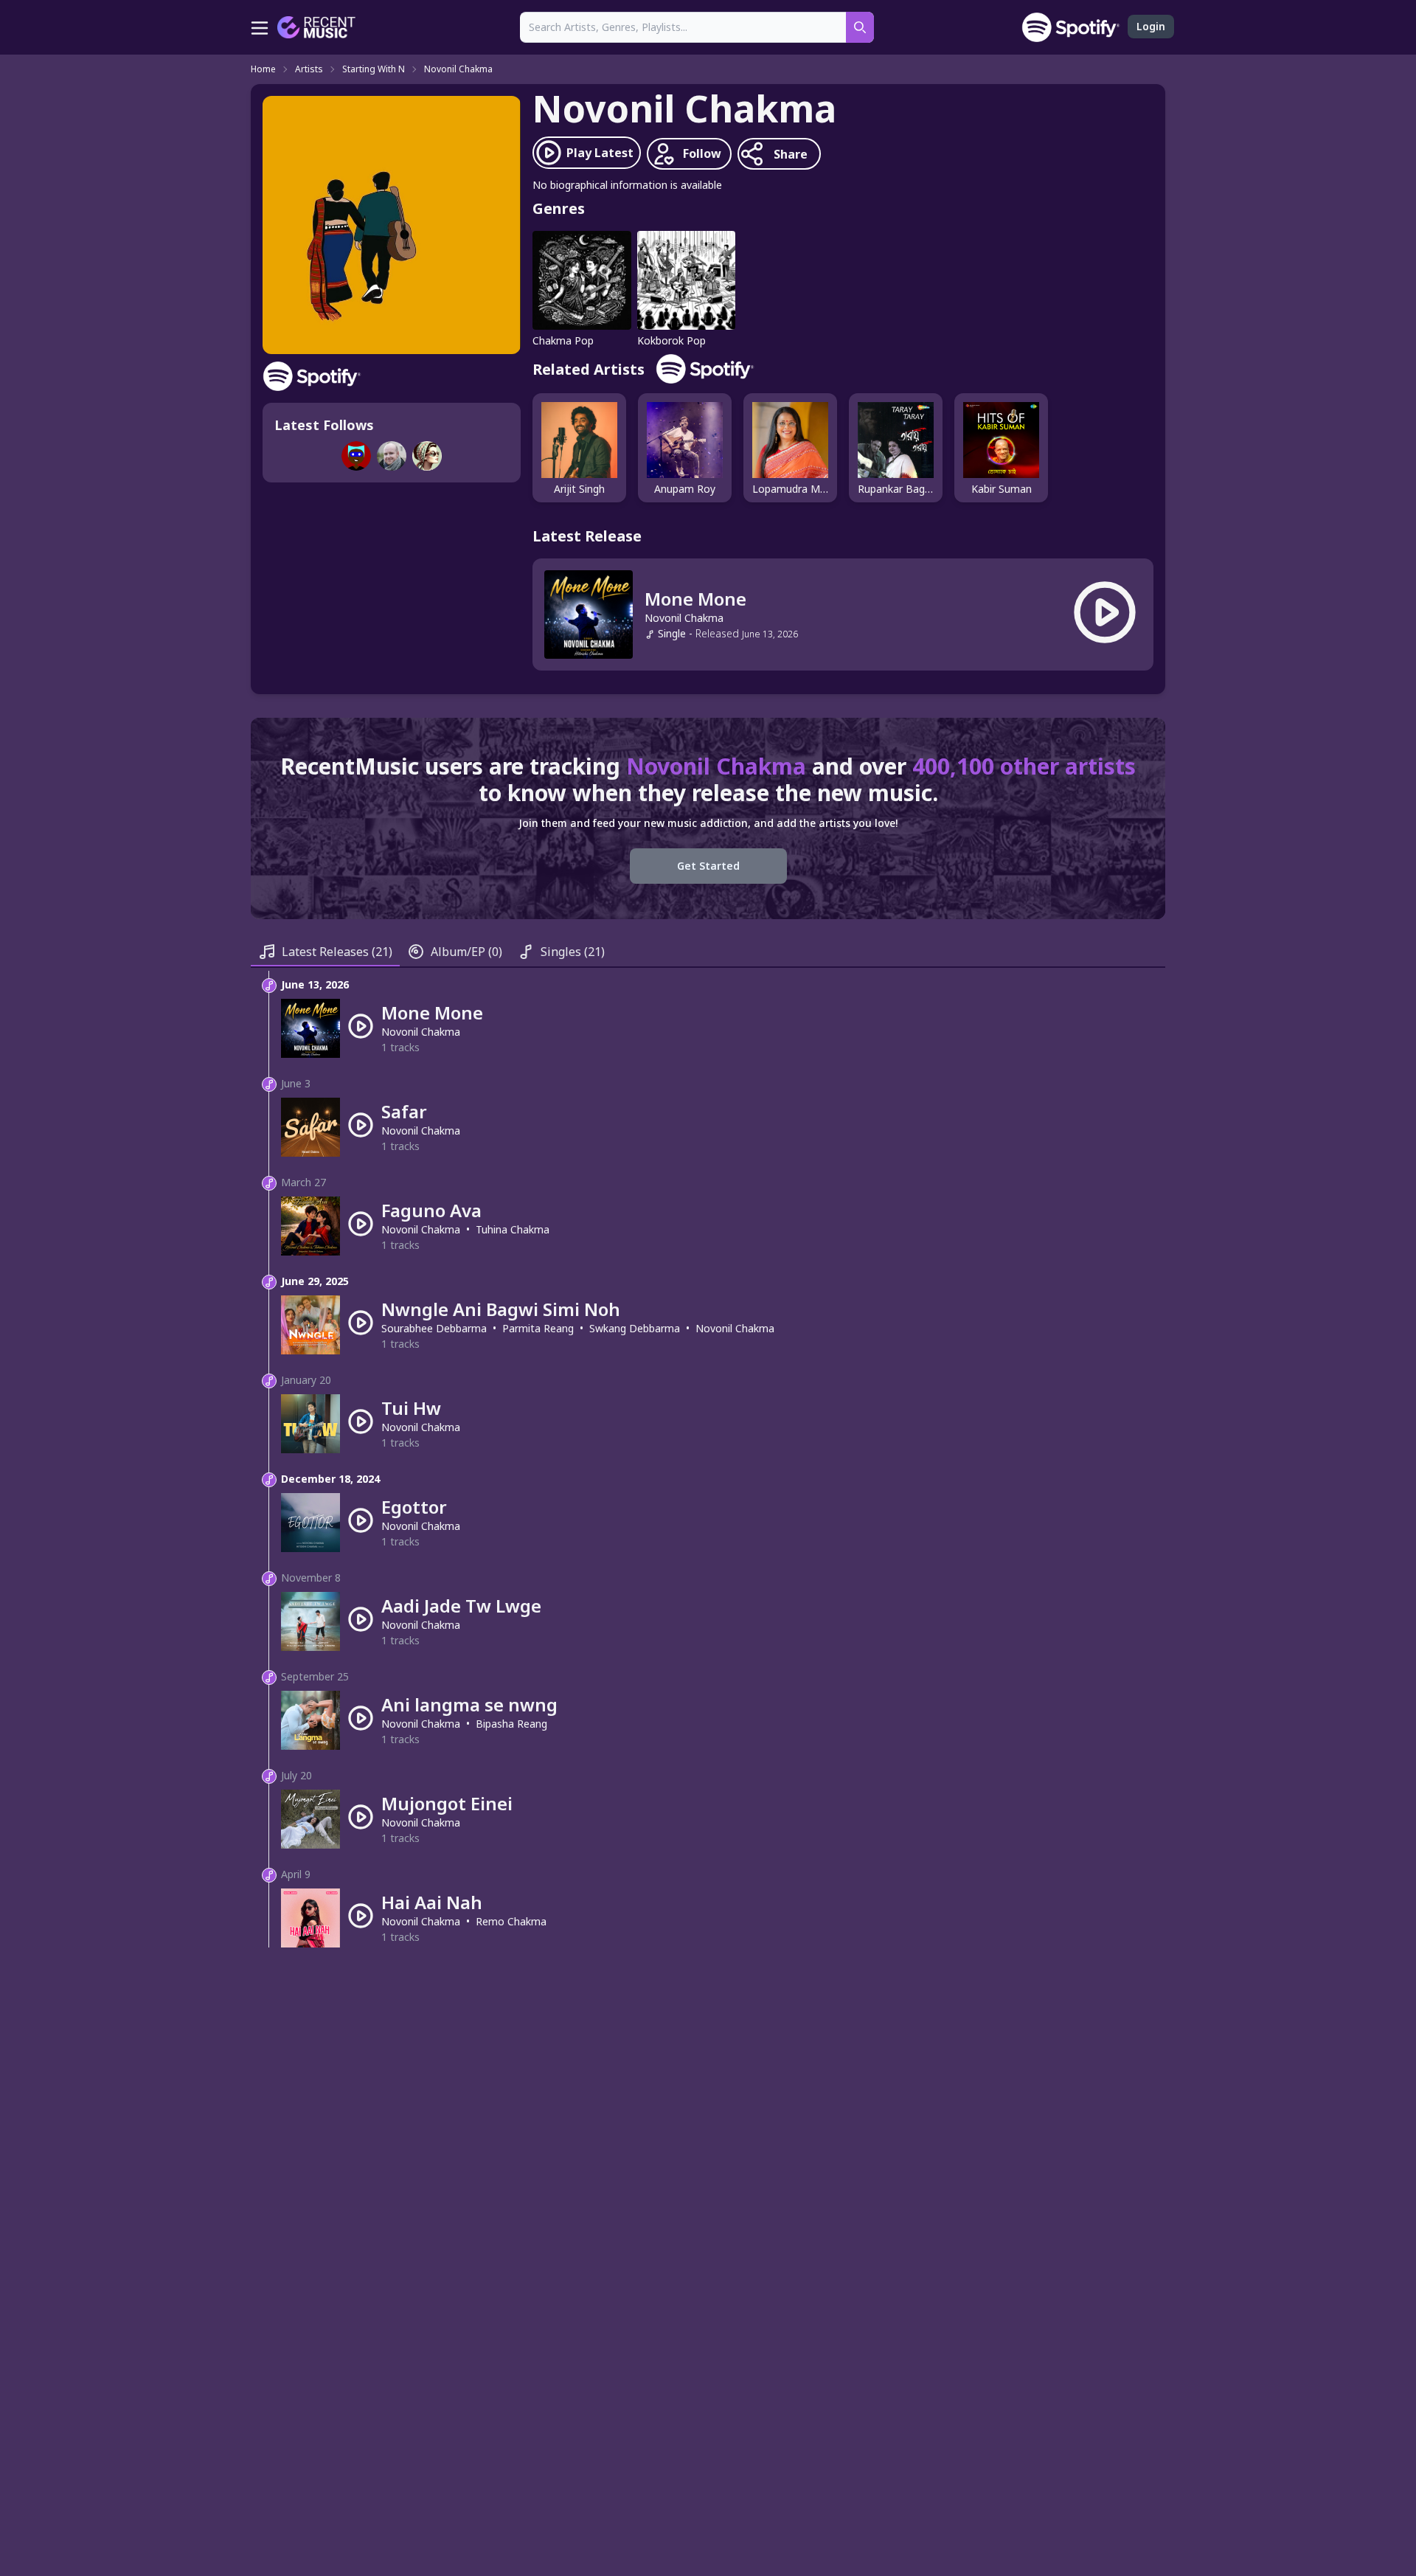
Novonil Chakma (458, 69)
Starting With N (374, 69)
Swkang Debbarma (635, 1328)
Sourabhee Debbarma (434, 1328)
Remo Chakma (511, 1921)
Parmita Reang (538, 1328)
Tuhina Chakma (513, 1229)
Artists (309, 69)
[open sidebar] (260, 27)
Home (263, 69)
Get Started (708, 866)
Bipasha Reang (511, 1724)
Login (1151, 26)
